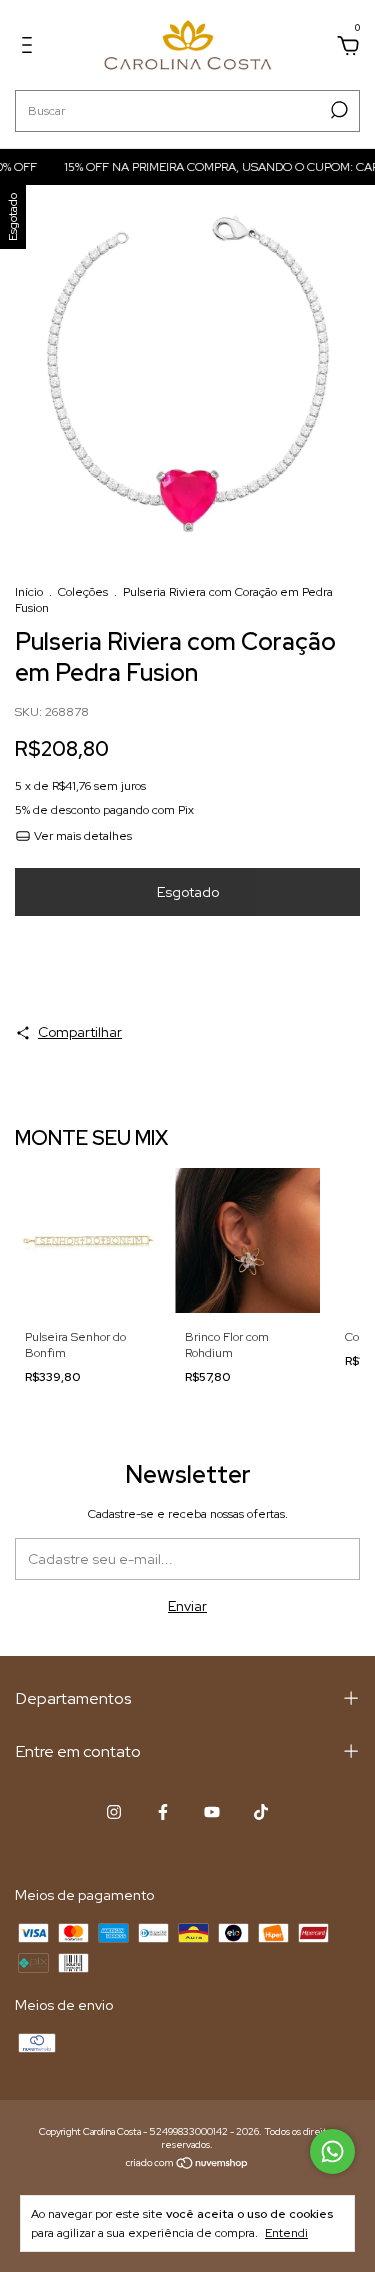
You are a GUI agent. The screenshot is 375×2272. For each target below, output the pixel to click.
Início (29, 592)
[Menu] (30, 48)
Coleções (83, 592)
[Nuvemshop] (187, 2165)
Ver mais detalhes (81, 836)
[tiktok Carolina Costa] (261, 1812)
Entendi (286, 2233)
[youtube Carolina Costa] (212, 1812)
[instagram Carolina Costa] (114, 1812)
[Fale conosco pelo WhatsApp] (332, 2151)
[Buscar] (337, 110)
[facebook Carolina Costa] (163, 1812)
